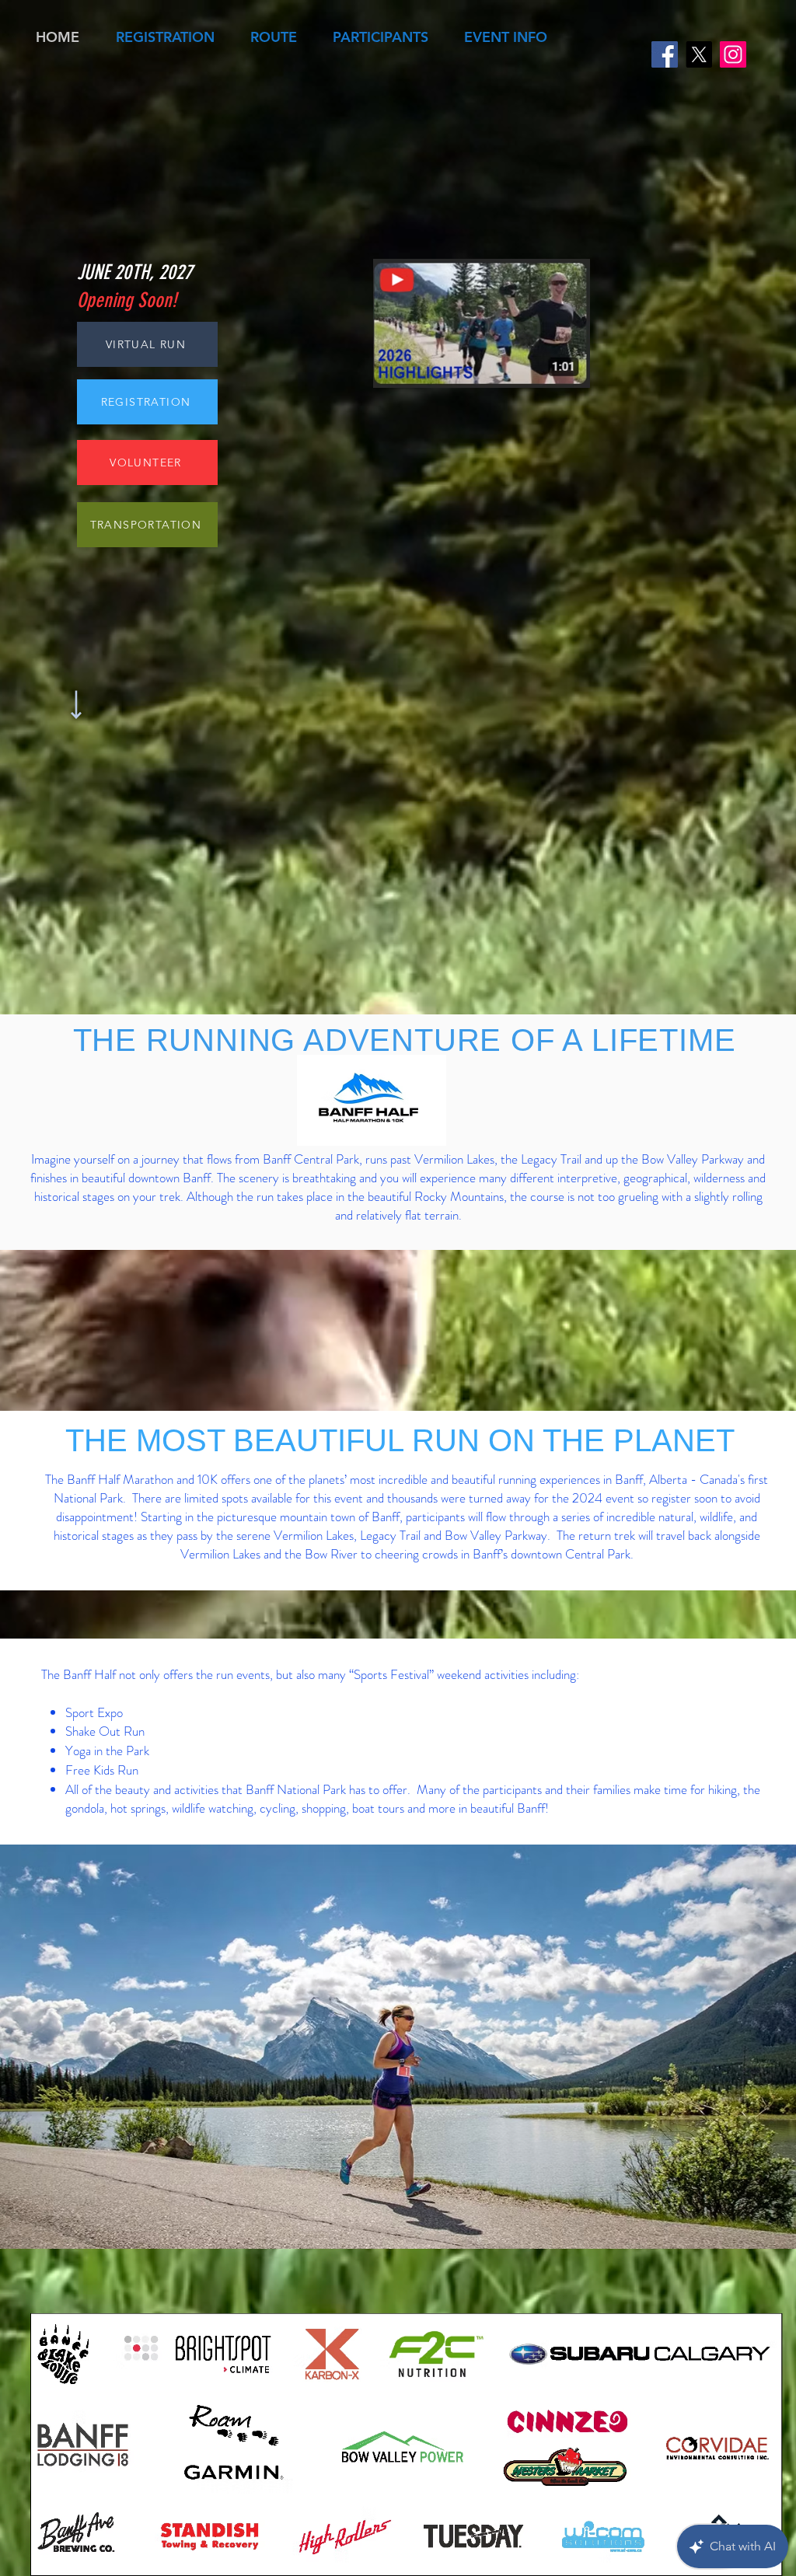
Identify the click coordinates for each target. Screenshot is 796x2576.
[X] (699, 54)
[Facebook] (665, 54)
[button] (165, 37)
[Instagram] (733, 54)
